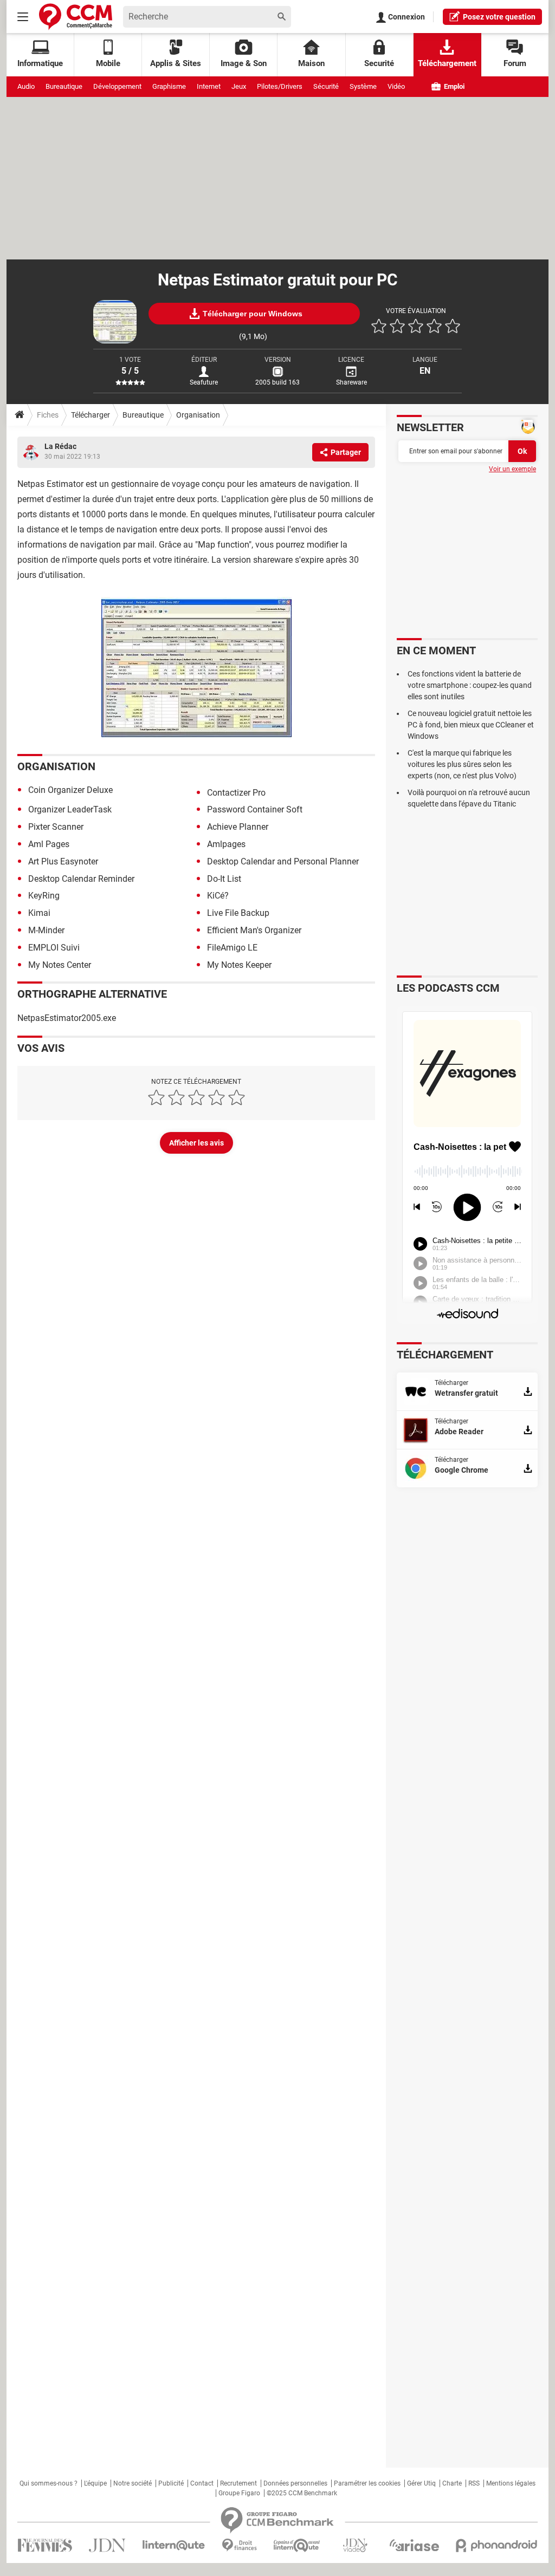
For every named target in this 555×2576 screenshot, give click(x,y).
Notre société (133, 2483)
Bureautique (64, 86)
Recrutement (238, 2483)
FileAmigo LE (232, 948)
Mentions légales (511, 2483)
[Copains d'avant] (297, 2545)
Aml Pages (49, 844)
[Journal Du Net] (107, 2545)
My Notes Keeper (239, 965)
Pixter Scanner (56, 827)
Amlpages (226, 844)
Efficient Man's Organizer (254, 930)
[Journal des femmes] (45, 2545)
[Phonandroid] (497, 2545)
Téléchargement (447, 63)
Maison (311, 63)
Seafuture (204, 382)
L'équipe (95, 2483)
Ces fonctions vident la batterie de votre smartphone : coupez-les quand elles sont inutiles (470, 685)
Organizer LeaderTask (70, 809)
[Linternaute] (174, 2545)
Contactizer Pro (236, 793)
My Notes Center (60, 965)
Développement (117, 86)
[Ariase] (414, 2545)
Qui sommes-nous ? (49, 2483)
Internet (209, 86)
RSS (474, 2483)
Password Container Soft (255, 809)
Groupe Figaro (239, 2493)
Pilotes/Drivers (280, 86)
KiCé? (218, 896)
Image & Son (244, 63)
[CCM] (76, 17)
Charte (452, 2483)
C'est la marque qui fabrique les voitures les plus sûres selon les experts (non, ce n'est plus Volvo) (462, 764)
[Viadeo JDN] (355, 2545)
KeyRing (44, 896)
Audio (26, 86)
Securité (379, 63)
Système (363, 86)
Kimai (39, 913)
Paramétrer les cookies (367, 2483)
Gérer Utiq (421, 2483)
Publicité (171, 2483)
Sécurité (326, 86)
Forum (515, 63)
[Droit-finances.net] (239, 2545)
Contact (202, 2483)
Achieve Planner (238, 827)
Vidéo (396, 86)
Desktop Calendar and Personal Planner (283, 861)
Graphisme (169, 86)
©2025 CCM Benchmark (302, 2493)
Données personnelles (295, 2483)
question (499, 17)
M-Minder (46, 930)
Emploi (453, 86)
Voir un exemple (512, 469)
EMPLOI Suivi (54, 948)
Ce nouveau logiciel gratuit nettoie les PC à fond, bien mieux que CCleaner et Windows (471, 725)
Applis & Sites (176, 63)
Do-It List (224, 879)
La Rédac (60, 446)
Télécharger (91, 415)
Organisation (198, 415)
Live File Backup (238, 913)
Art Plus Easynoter (63, 861)
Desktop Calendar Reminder (81, 879)
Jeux (239, 86)
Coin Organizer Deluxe (70, 790)
